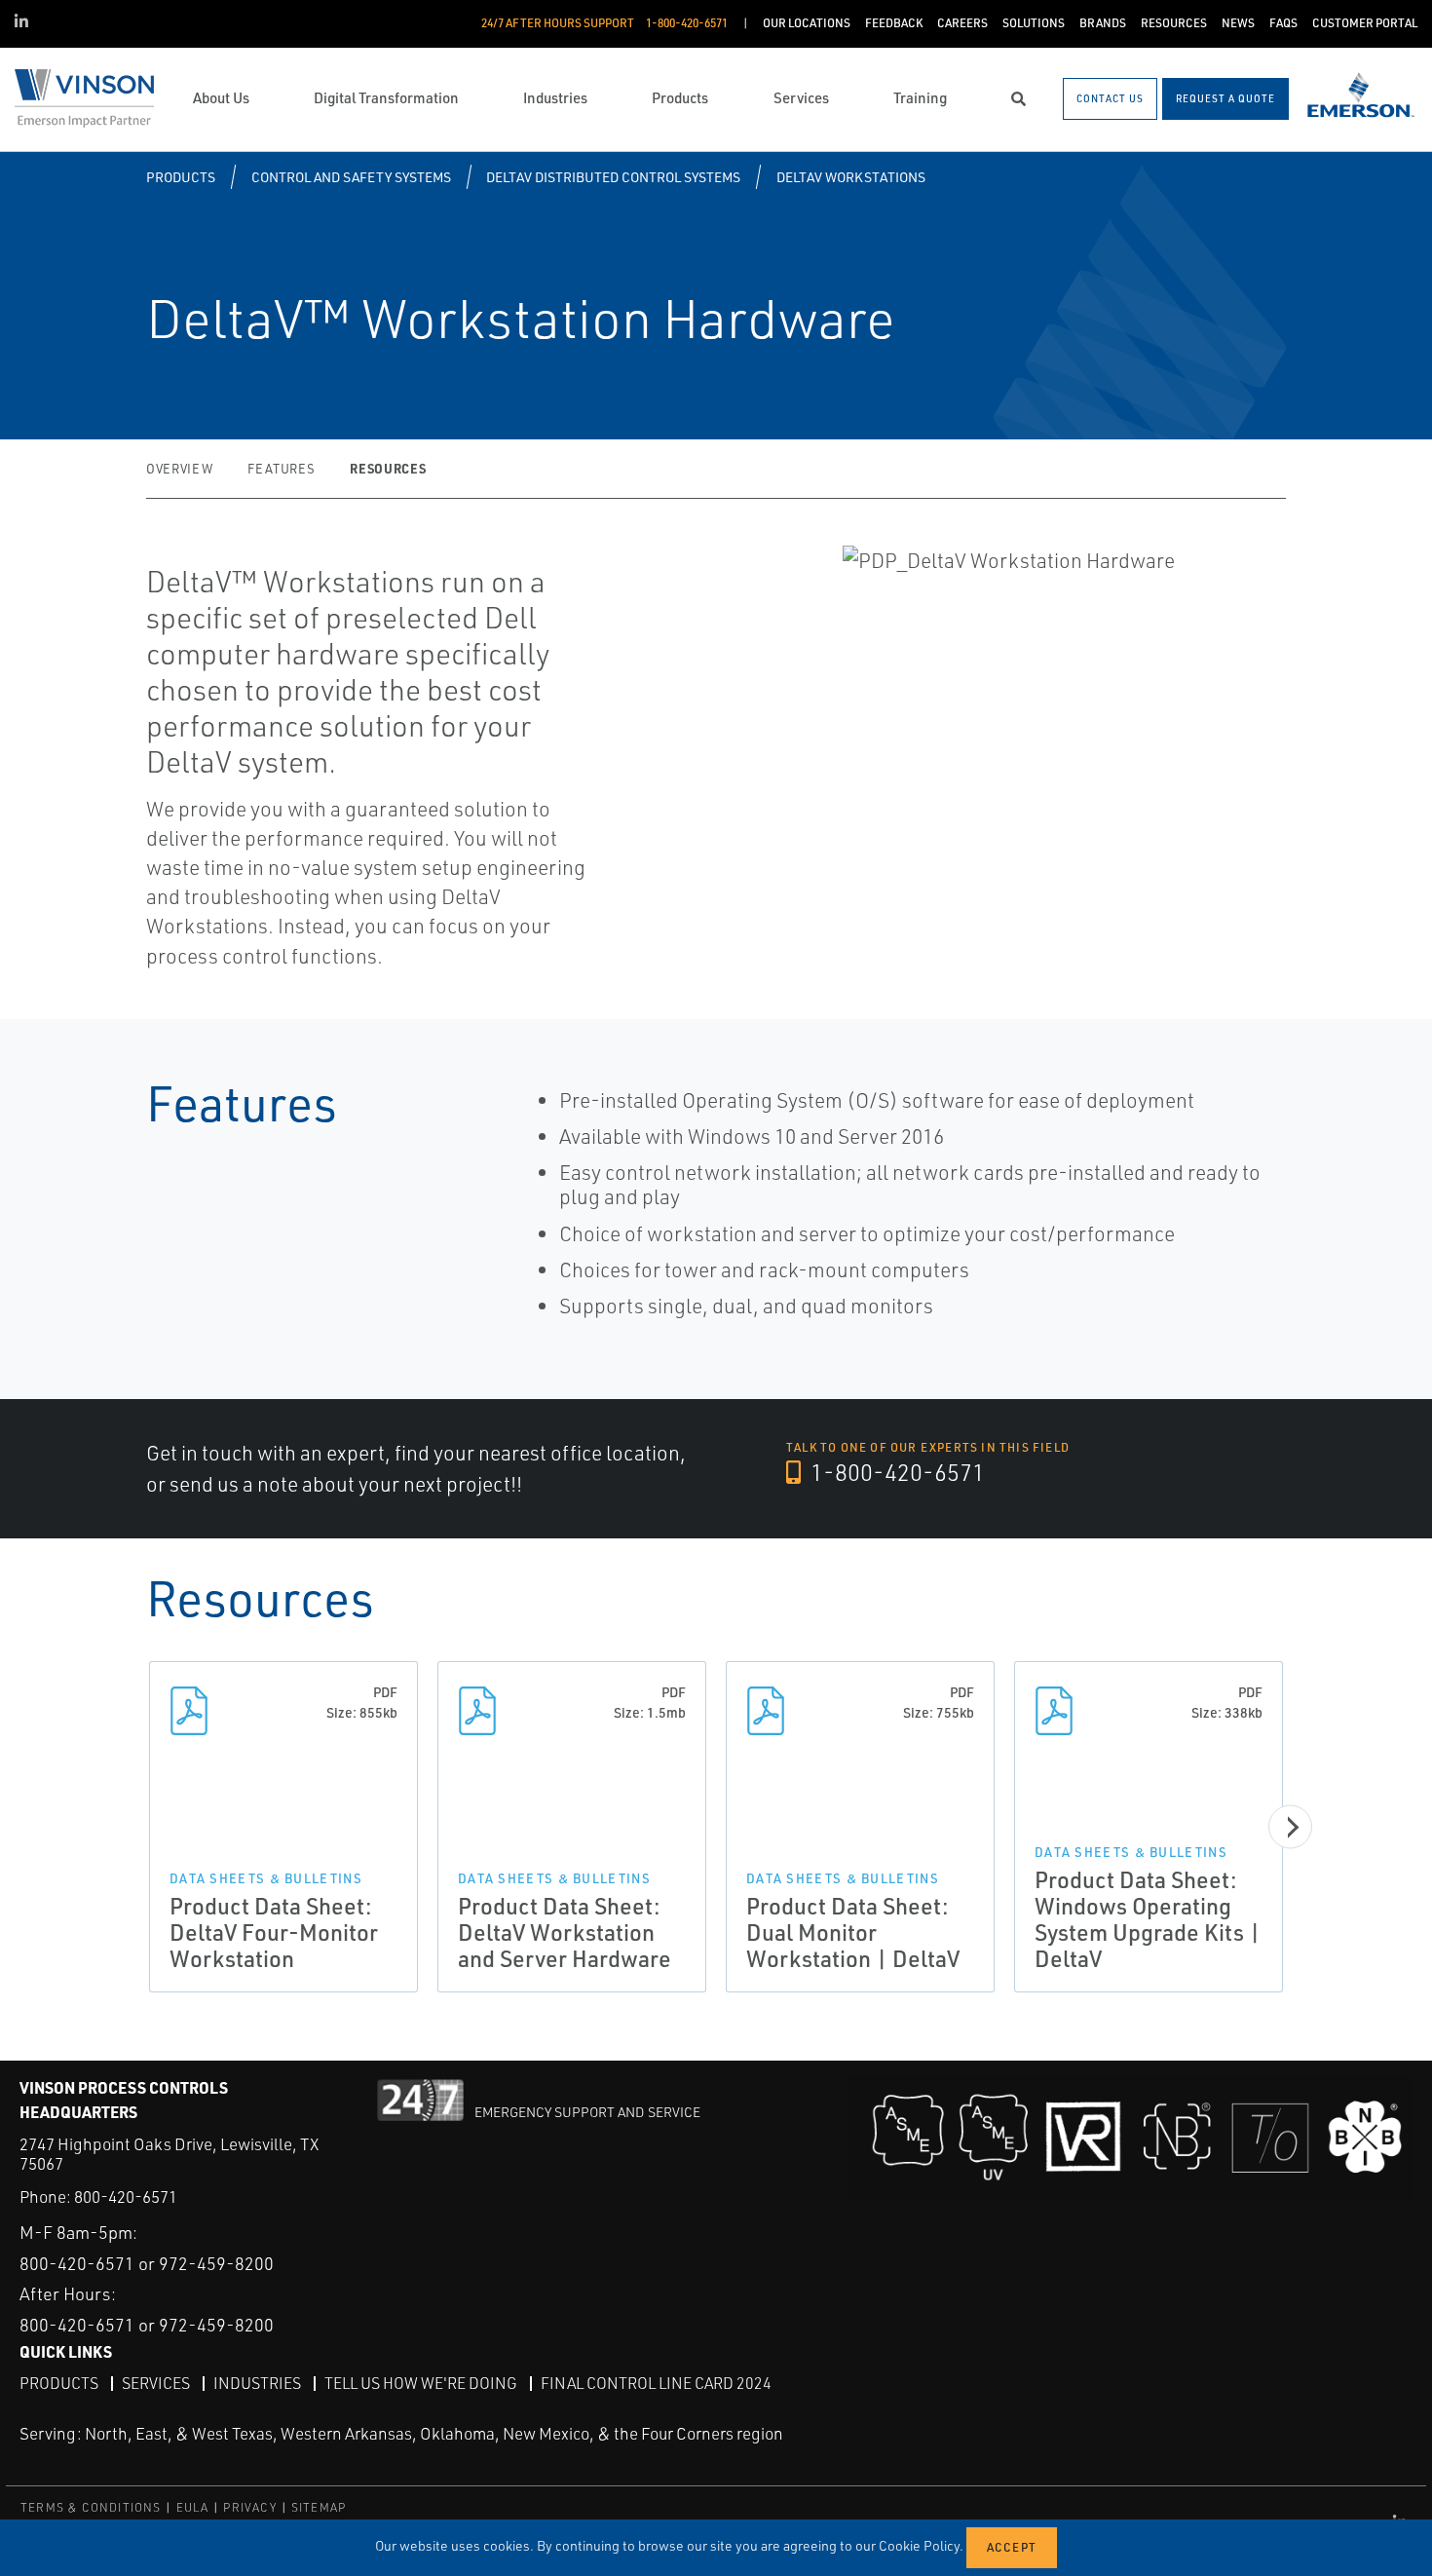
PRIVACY (249, 2507)
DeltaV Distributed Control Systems (613, 177)
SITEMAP (319, 2507)
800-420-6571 (126, 2197)
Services (156, 2383)
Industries (257, 2383)
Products (181, 177)
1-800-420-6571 (895, 1472)
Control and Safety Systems (351, 177)
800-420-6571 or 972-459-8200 (147, 2263)
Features (281, 469)
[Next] (1290, 1827)
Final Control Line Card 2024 (656, 2383)
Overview (179, 469)
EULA (193, 2507)
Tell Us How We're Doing (421, 2383)
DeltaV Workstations (851, 177)
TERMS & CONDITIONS (91, 2507)
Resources (388, 468)
